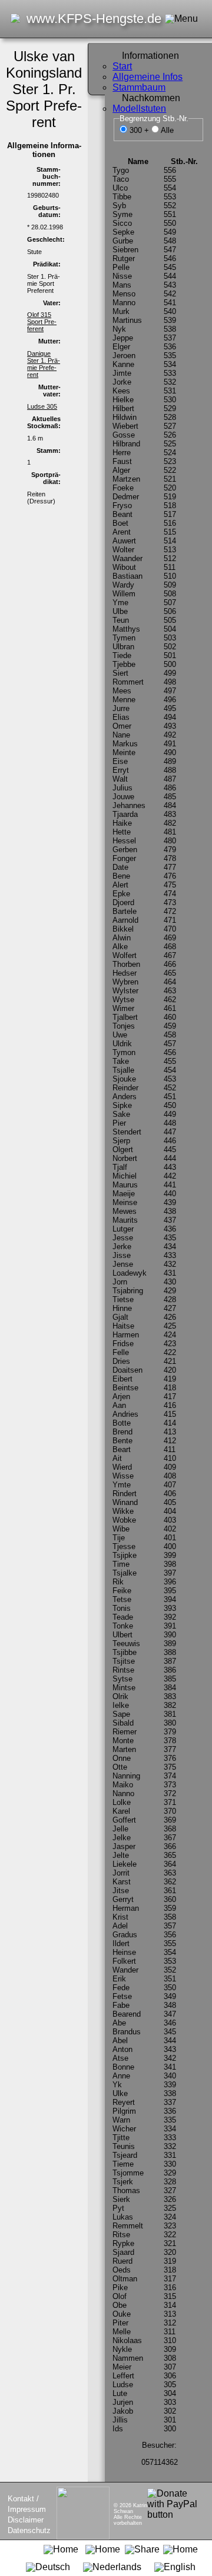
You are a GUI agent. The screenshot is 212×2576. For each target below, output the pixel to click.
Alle (167, 130)
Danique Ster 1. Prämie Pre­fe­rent (44, 364)
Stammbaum (139, 87)
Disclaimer (26, 2520)
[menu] (96, 1260)
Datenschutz (29, 2530)
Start (122, 66)
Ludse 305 (42, 406)
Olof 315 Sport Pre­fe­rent (42, 322)
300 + (140, 130)
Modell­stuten (139, 109)
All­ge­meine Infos (148, 77)
